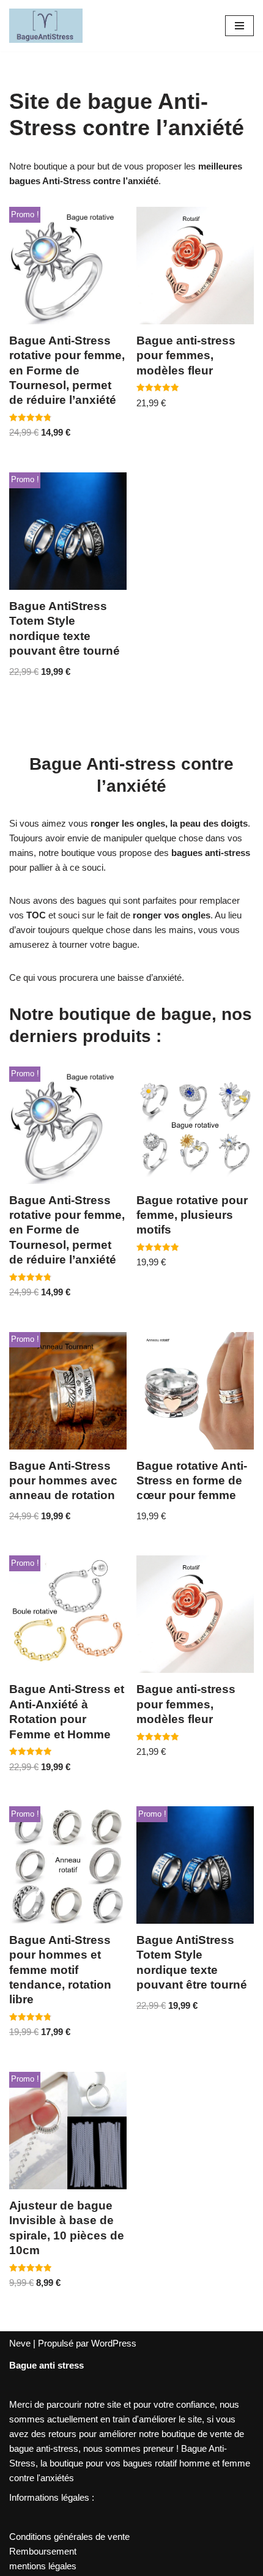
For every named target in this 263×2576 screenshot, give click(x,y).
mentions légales (43, 2566)
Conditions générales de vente (69, 2537)
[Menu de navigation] (239, 26)
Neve (20, 2343)
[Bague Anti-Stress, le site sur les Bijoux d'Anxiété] (46, 26)
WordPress (114, 2343)
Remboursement (43, 2551)
